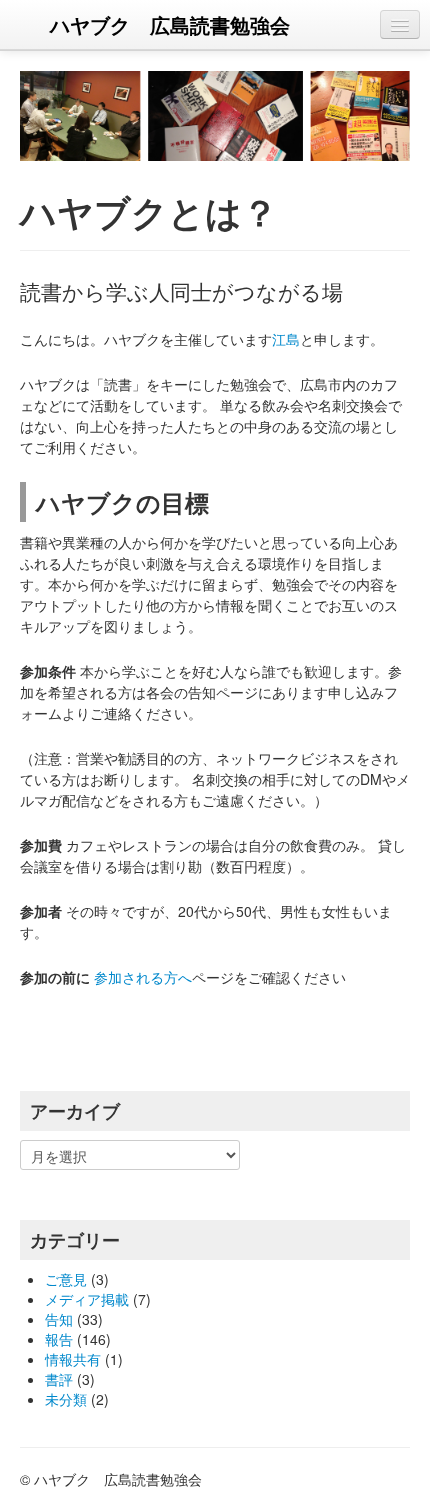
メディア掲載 (87, 1299)
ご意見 (66, 1279)
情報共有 (73, 1359)
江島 (286, 339)
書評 (59, 1379)
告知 (59, 1319)
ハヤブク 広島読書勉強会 (170, 24)
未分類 (66, 1399)
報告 (59, 1339)
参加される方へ (143, 977)
